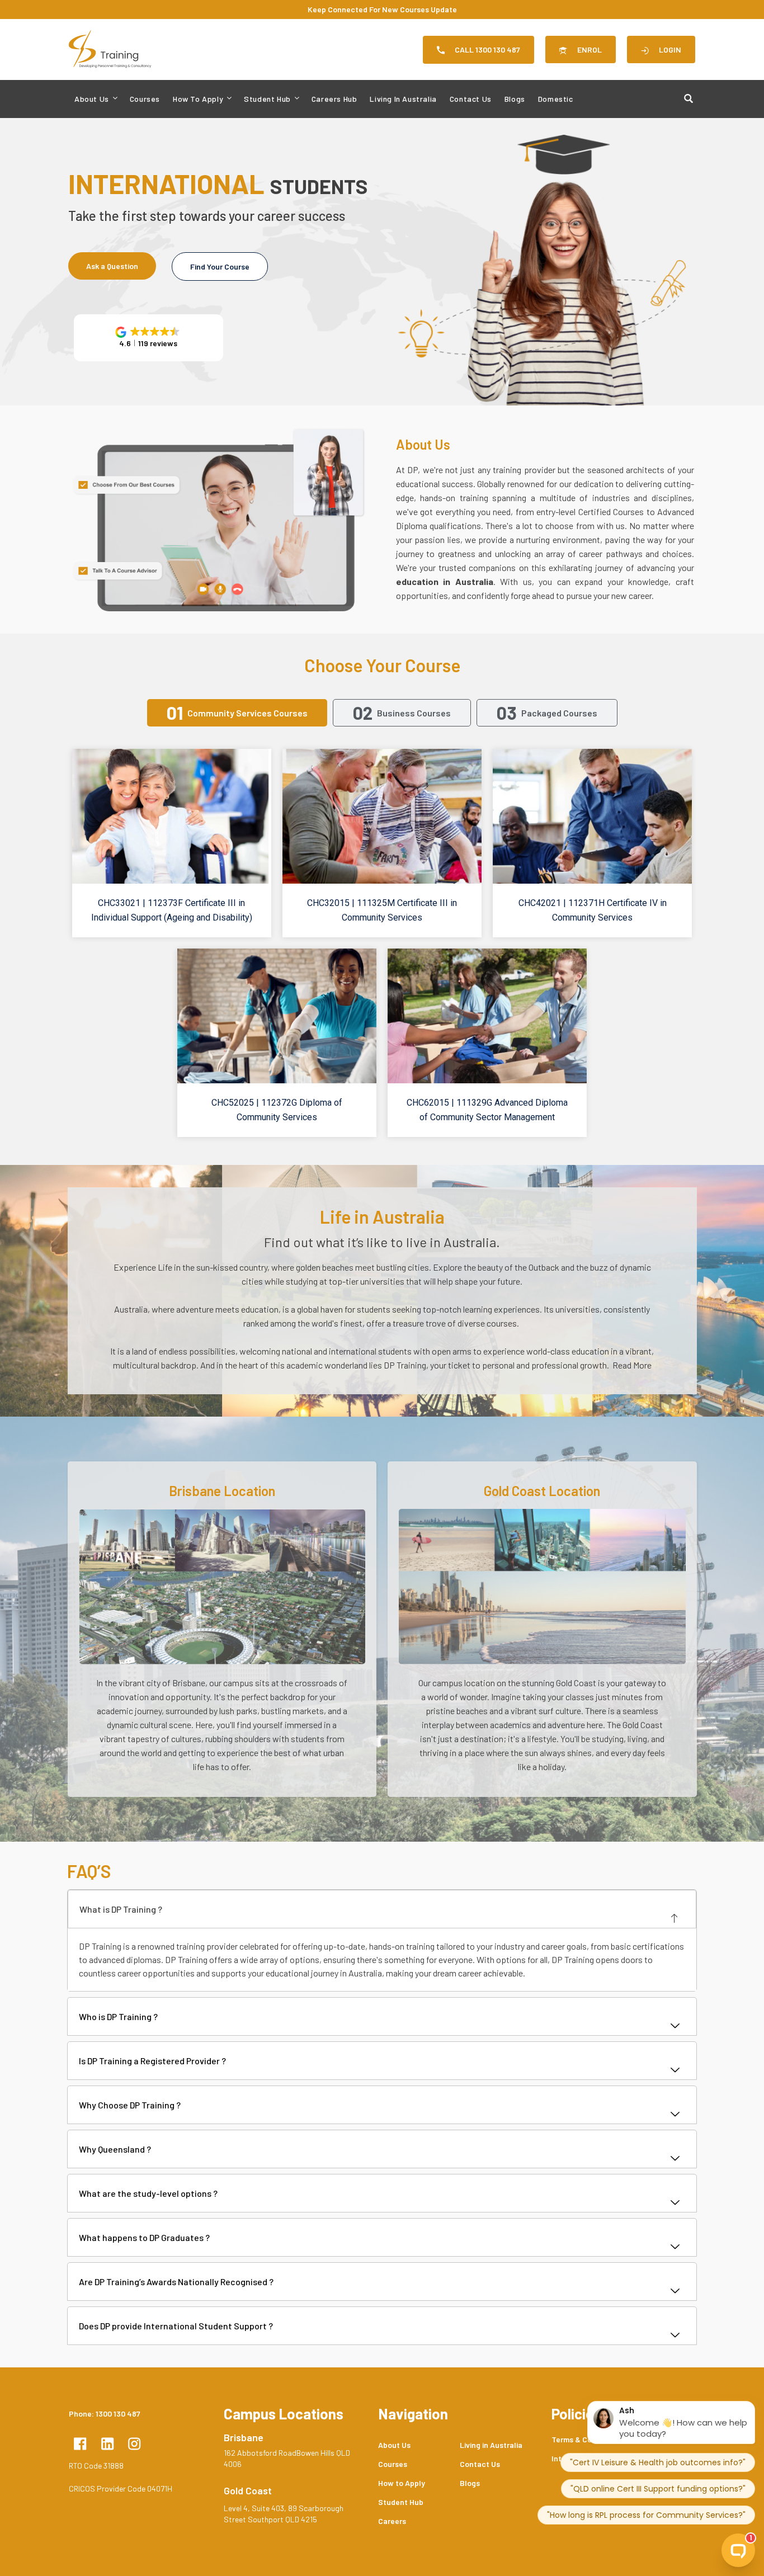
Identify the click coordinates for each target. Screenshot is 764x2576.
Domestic (556, 99)
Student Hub (267, 99)
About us (92, 99)
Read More (631, 1365)
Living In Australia (403, 99)
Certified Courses (612, 511)
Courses (145, 99)
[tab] (237, 713)
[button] (148, 338)
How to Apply (198, 99)
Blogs (515, 99)
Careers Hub (334, 99)
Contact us (471, 99)
